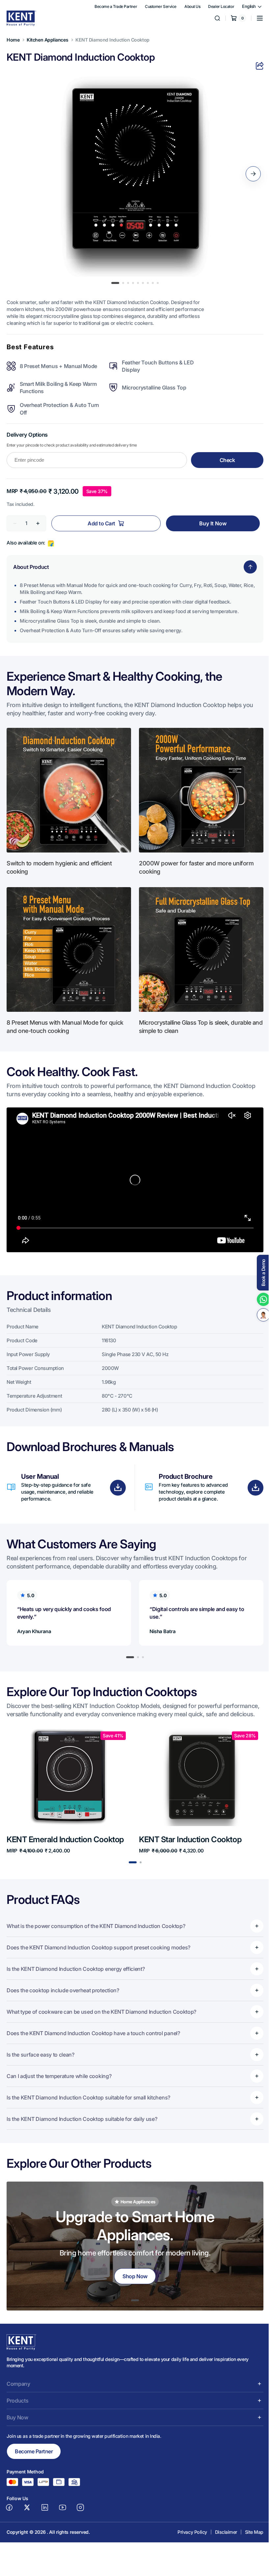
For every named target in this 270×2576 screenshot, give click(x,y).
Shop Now (133, 2262)
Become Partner (34, 2446)
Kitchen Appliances (47, 40)
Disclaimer (221, 2526)
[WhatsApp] (258, 1299)
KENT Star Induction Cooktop (188, 1834)
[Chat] (258, 1315)
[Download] (116, 1476)
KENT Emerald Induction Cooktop (65, 1834)
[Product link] (68, 1786)
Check (223, 456)
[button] (255, 18)
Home (13, 40)
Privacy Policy (187, 2526)
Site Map (249, 2526)
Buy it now (209, 519)
